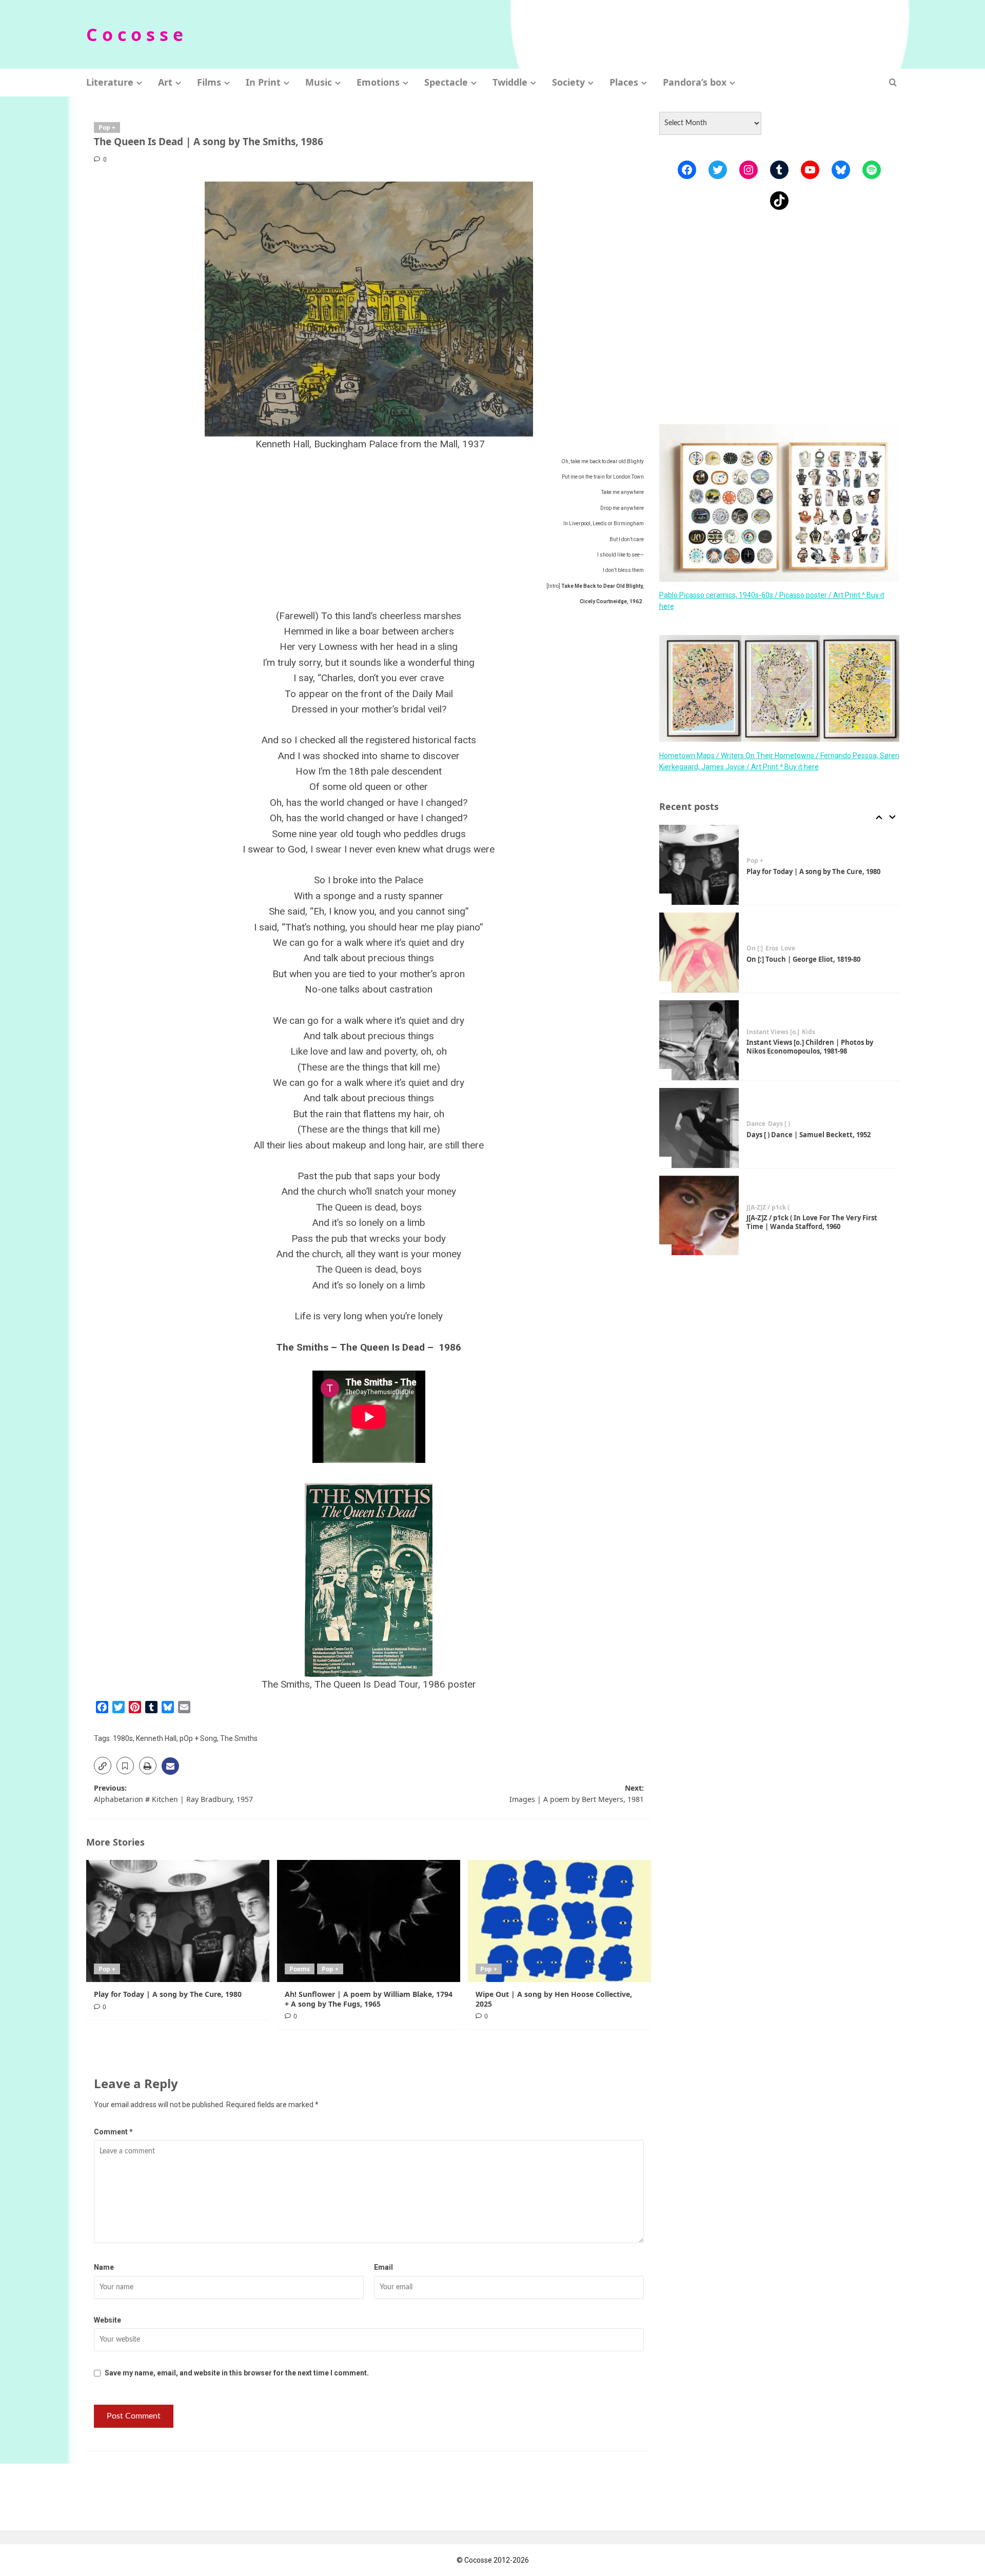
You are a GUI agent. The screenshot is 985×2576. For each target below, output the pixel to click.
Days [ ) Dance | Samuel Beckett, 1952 (809, 1135)
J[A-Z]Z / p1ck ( (768, 1207)
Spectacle (446, 82)
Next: (577, 1794)
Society (568, 82)
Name (104, 2267)
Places (624, 82)
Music (319, 82)
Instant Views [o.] (773, 1032)
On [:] (755, 948)
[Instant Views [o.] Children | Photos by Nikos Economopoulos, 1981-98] (699, 1040)
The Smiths (239, 1738)
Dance (756, 1124)
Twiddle (510, 82)
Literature (110, 82)
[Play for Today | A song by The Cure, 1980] (178, 1921)
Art (165, 82)
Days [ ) (779, 1124)
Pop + (107, 127)
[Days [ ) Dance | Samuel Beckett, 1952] (699, 1128)
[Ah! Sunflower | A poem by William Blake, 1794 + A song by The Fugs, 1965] (369, 1921)
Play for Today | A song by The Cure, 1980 (168, 1994)
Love (788, 948)
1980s (123, 1738)
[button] (893, 82)
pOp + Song (198, 1738)
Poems (300, 1969)
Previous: (173, 1794)
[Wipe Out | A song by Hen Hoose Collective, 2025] (559, 1921)
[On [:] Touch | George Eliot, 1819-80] (699, 953)
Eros (772, 948)
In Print (263, 82)
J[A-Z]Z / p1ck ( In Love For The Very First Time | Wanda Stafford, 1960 (812, 1222)
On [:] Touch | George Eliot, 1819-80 (803, 959)
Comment (113, 2132)
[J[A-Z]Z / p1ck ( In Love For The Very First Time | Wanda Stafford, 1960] (699, 1216)
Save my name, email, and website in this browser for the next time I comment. (237, 2373)
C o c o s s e (135, 34)
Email (383, 2267)
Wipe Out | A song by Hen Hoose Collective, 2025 (554, 1999)
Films (209, 82)
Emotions (378, 82)
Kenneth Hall (156, 1738)
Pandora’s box (695, 82)
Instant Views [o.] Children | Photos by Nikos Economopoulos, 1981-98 (810, 1047)
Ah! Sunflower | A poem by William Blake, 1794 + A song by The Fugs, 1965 (369, 1999)
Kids (809, 1032)
